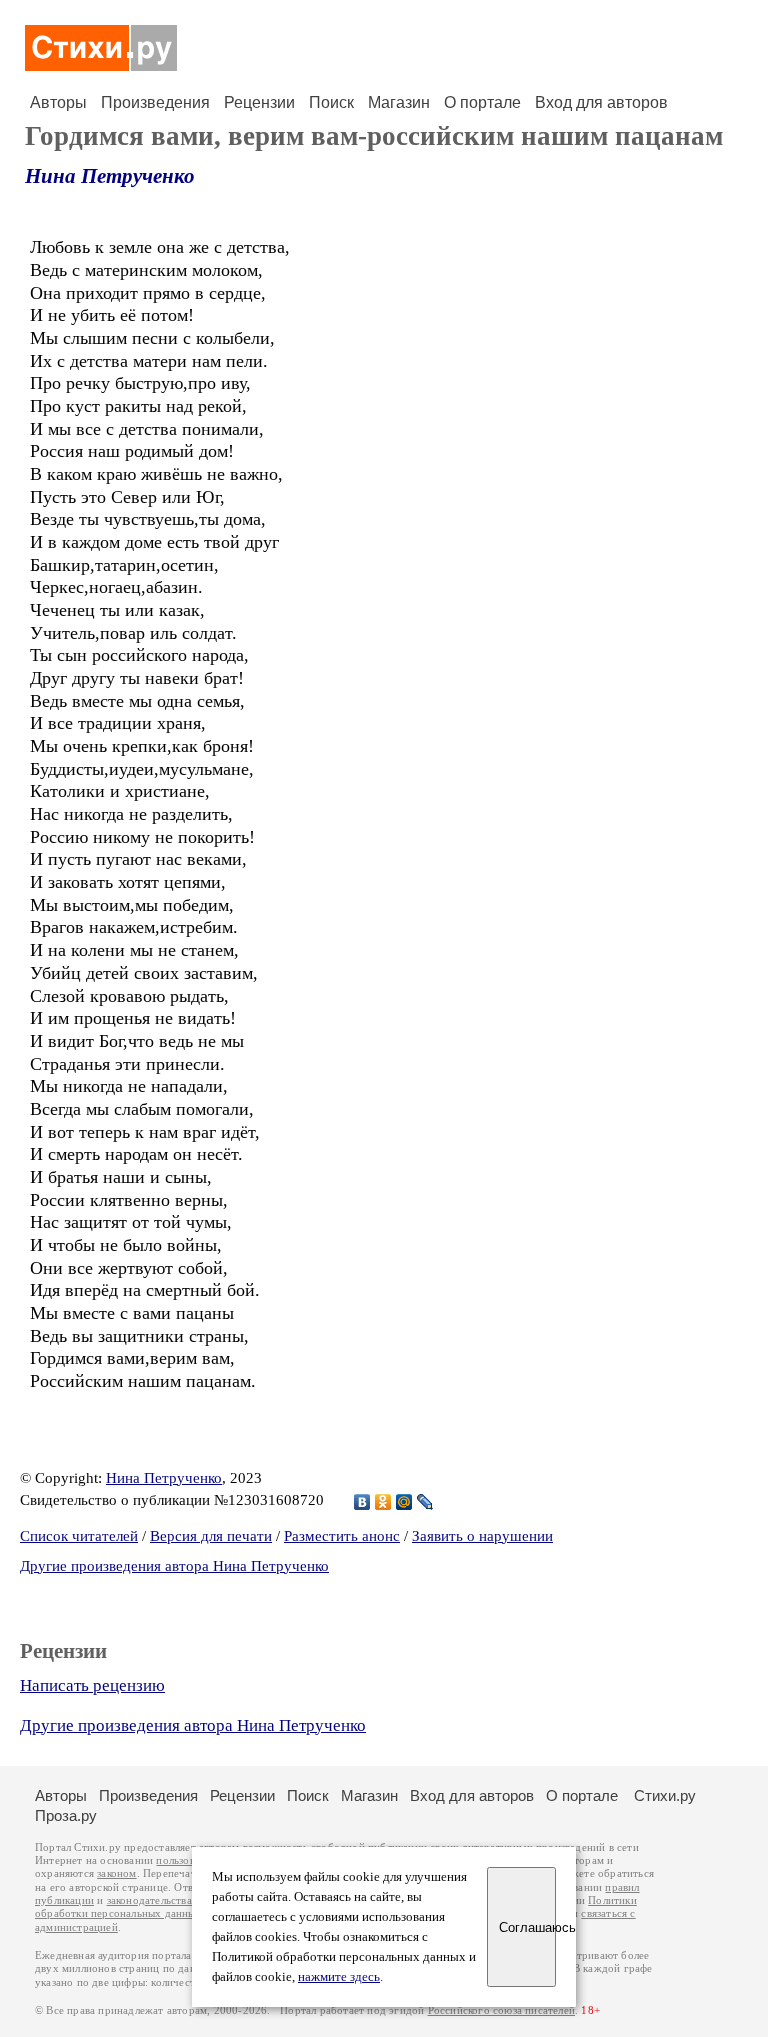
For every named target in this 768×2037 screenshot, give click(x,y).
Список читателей (79, 1536)
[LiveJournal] (425, 1502)
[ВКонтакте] (362, 1502)
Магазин (399, 102)
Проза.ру (66, 1815)
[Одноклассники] (383, 1502)
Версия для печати (211, 1536)
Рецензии (259, 102)
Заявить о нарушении (482, 1536)
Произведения (155, 102)
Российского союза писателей (501, 2010)
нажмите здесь (339, 1977)
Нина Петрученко (110, 176)
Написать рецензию (92, 1685)
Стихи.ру (665, 1795)
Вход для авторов (601, 102)
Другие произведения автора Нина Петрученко (174, 1566)
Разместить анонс (342, 1536)
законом (116, 1873)
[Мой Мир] (404, 1502)
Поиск (331, 102)
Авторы (58, 102)
